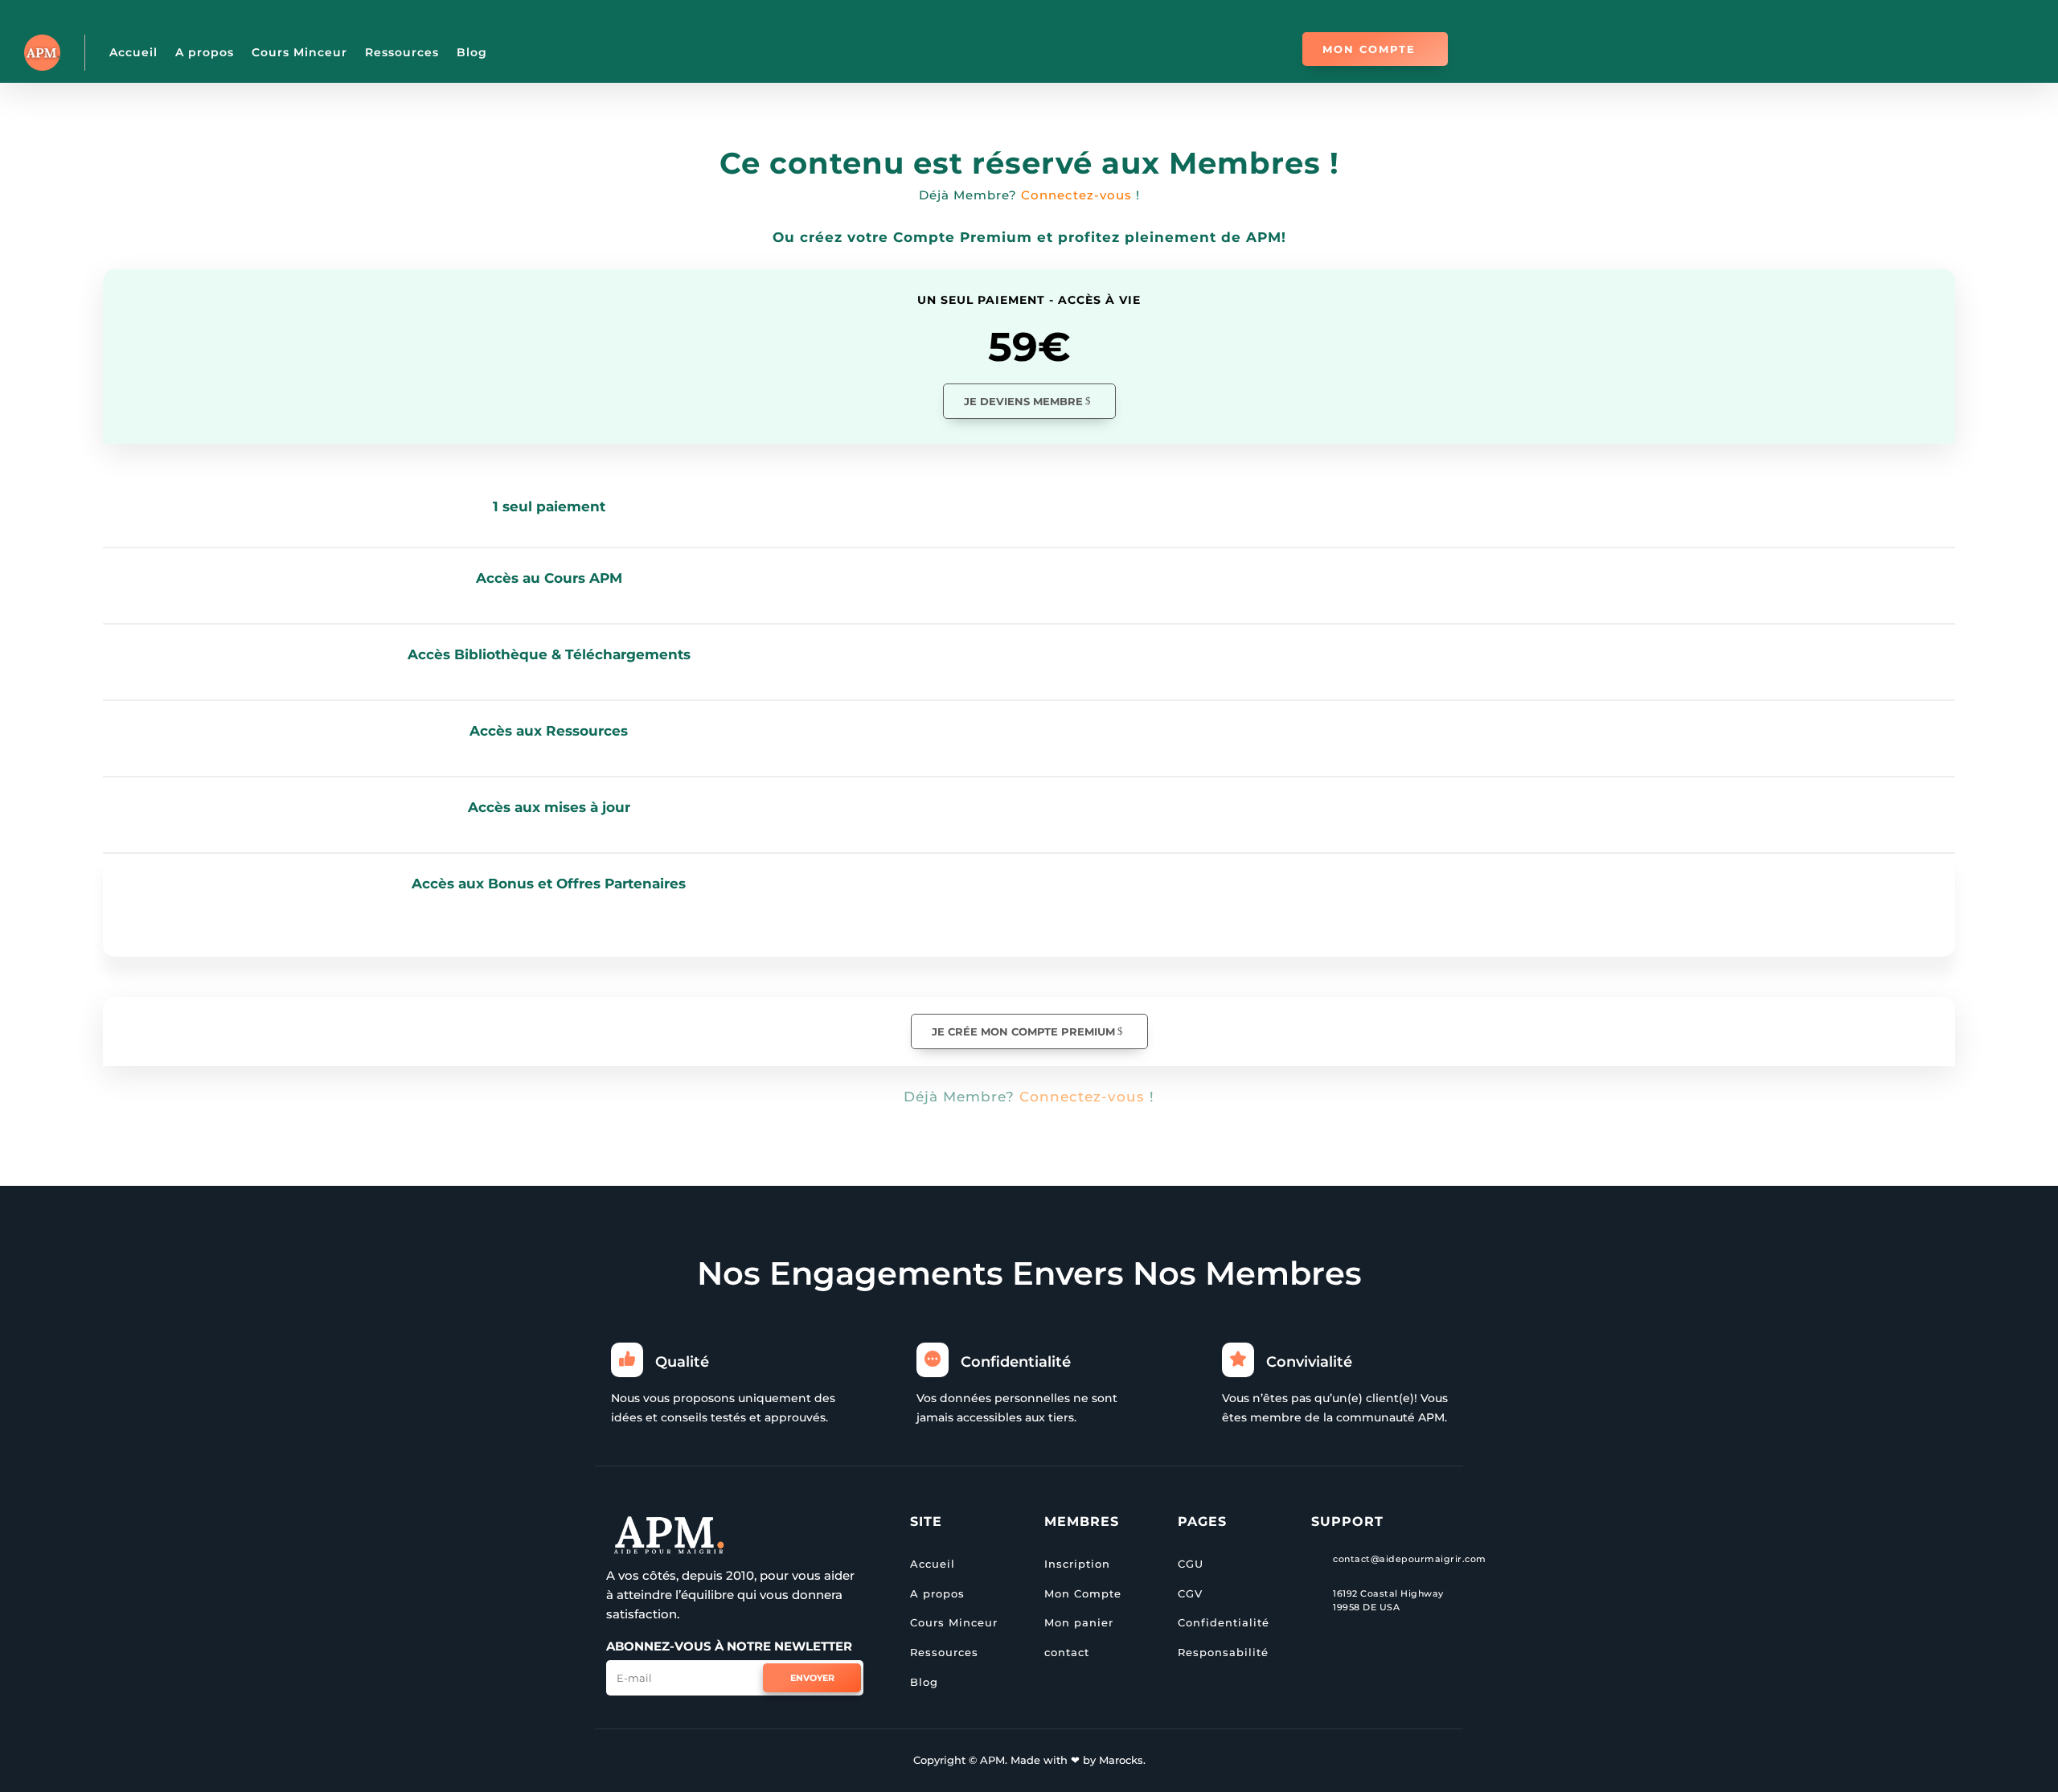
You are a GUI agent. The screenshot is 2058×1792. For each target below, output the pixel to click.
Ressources (402, 52)
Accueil (133, 52)
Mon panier (1079, 1622)
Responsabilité (1223, 1652)
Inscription (1077, 1564)
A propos (205, 52)
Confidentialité (1224, 1622)
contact (1067, 1652)
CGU (1191, 1564)
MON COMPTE (1369, 49)
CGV (1190, 1593)
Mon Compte (1083, 1593)
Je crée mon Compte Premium (1023, 1031)
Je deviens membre (1023, 401)
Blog (472, 52)
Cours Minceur (299, 52)
